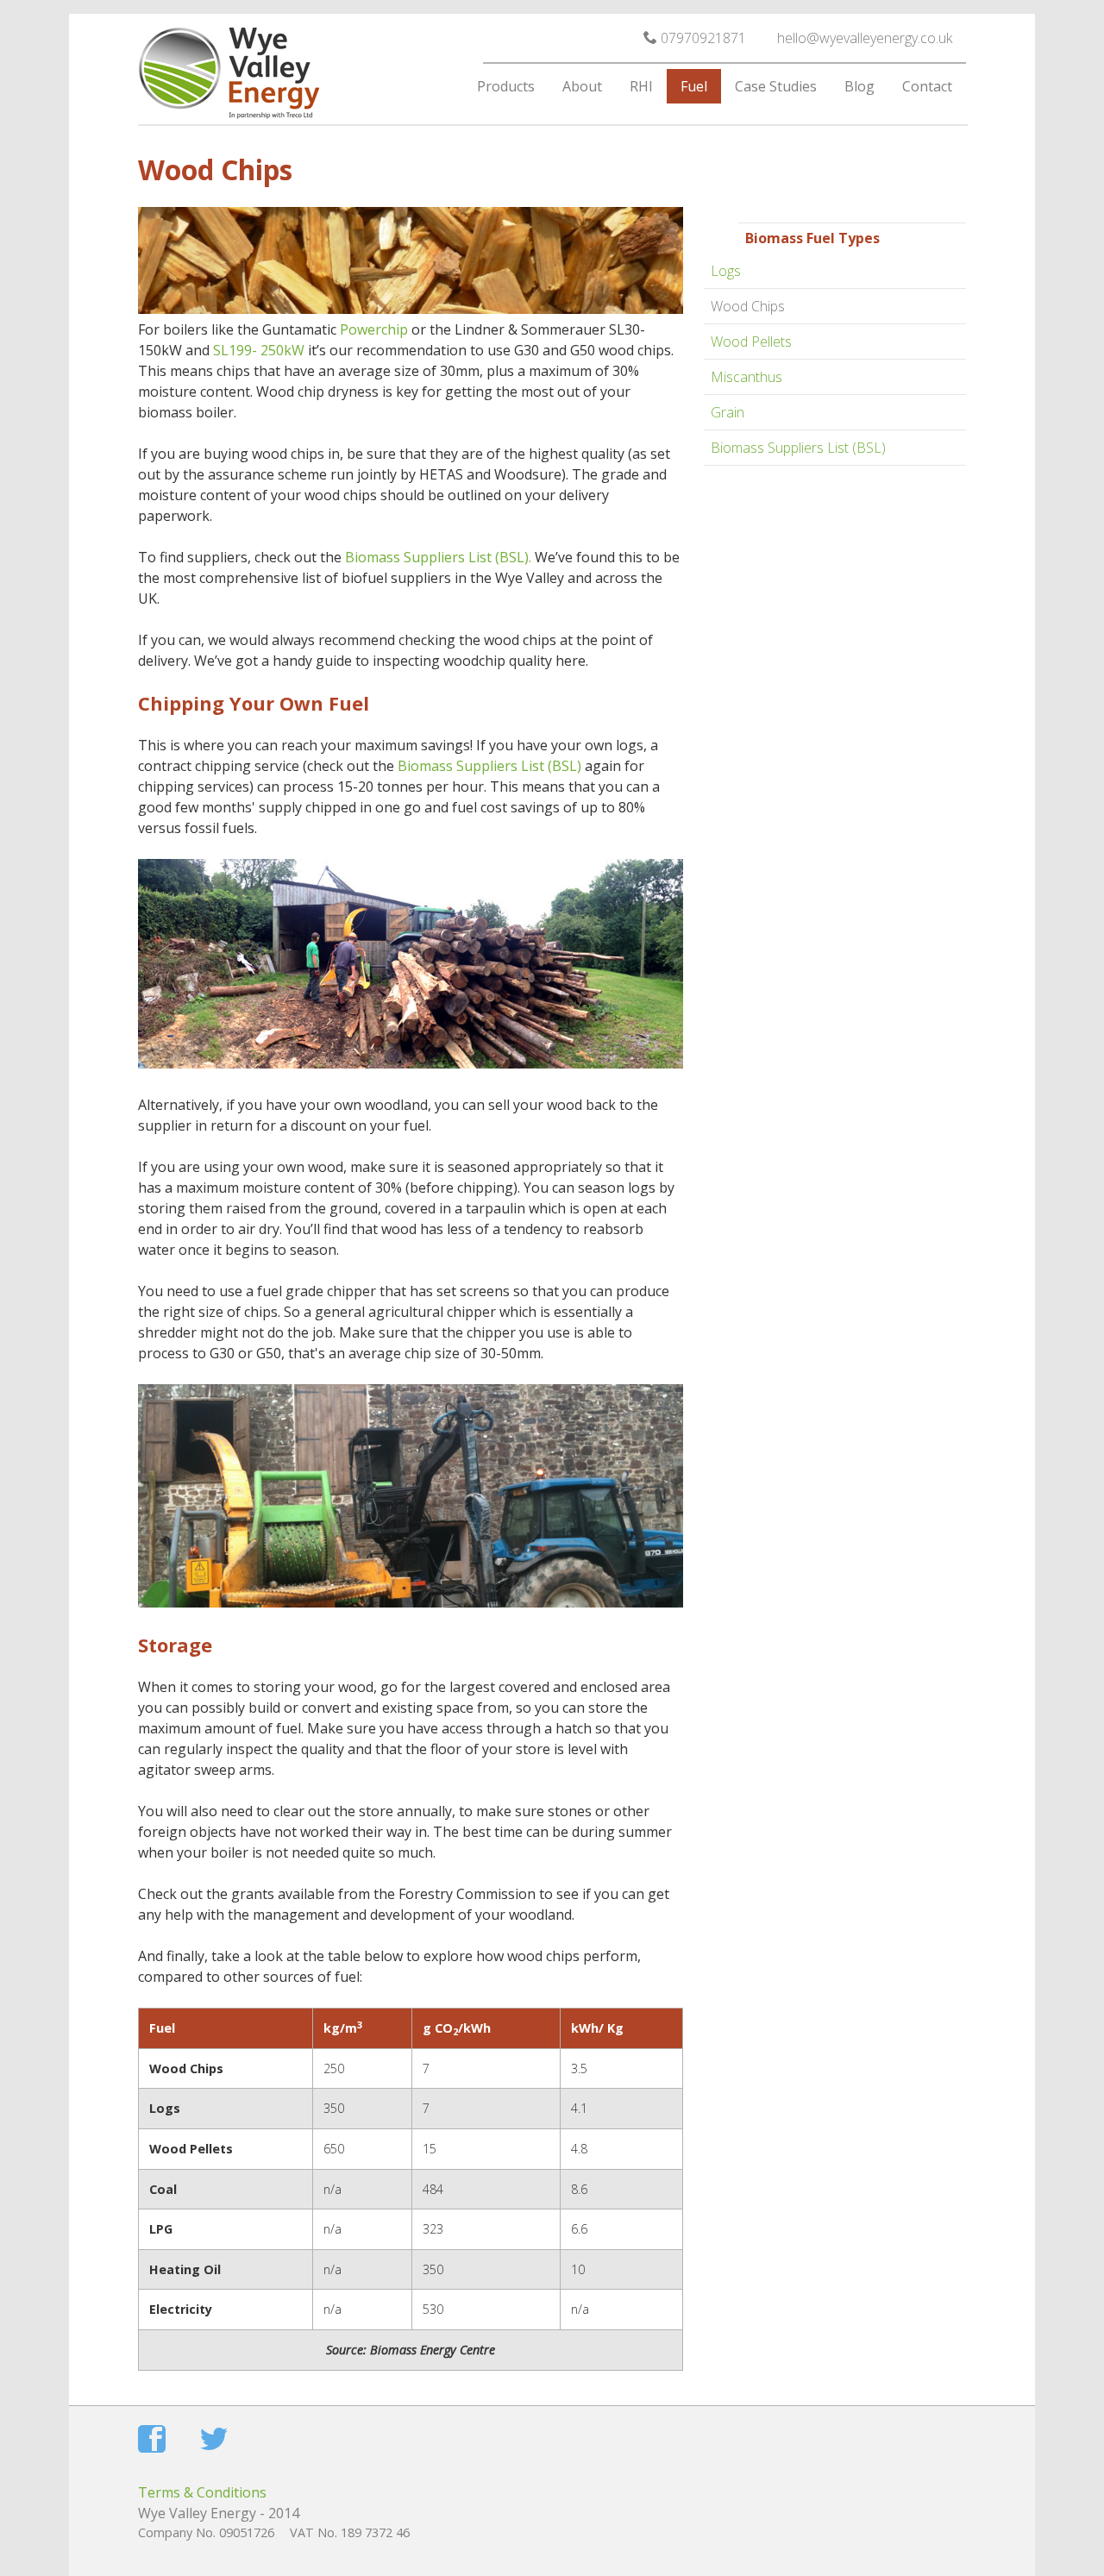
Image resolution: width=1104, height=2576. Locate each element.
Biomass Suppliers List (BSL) (798, 448)
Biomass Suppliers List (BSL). (438, 557)
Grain (728, 412)
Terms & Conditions (202, 2492)
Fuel (694, 86)
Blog (859, 86)
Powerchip (374, 329)
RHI (641, 86)
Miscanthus (746, 377)
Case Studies (776, 86)
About (582, 86)
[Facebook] (152, 2441)
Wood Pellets (751, 342)
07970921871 (702, 38)
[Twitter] (214, 2441)
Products (506, 86)
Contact (927, 86)
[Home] (276, 76)
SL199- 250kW (259, 350)
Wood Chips (748, 306)
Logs (726, 271)
